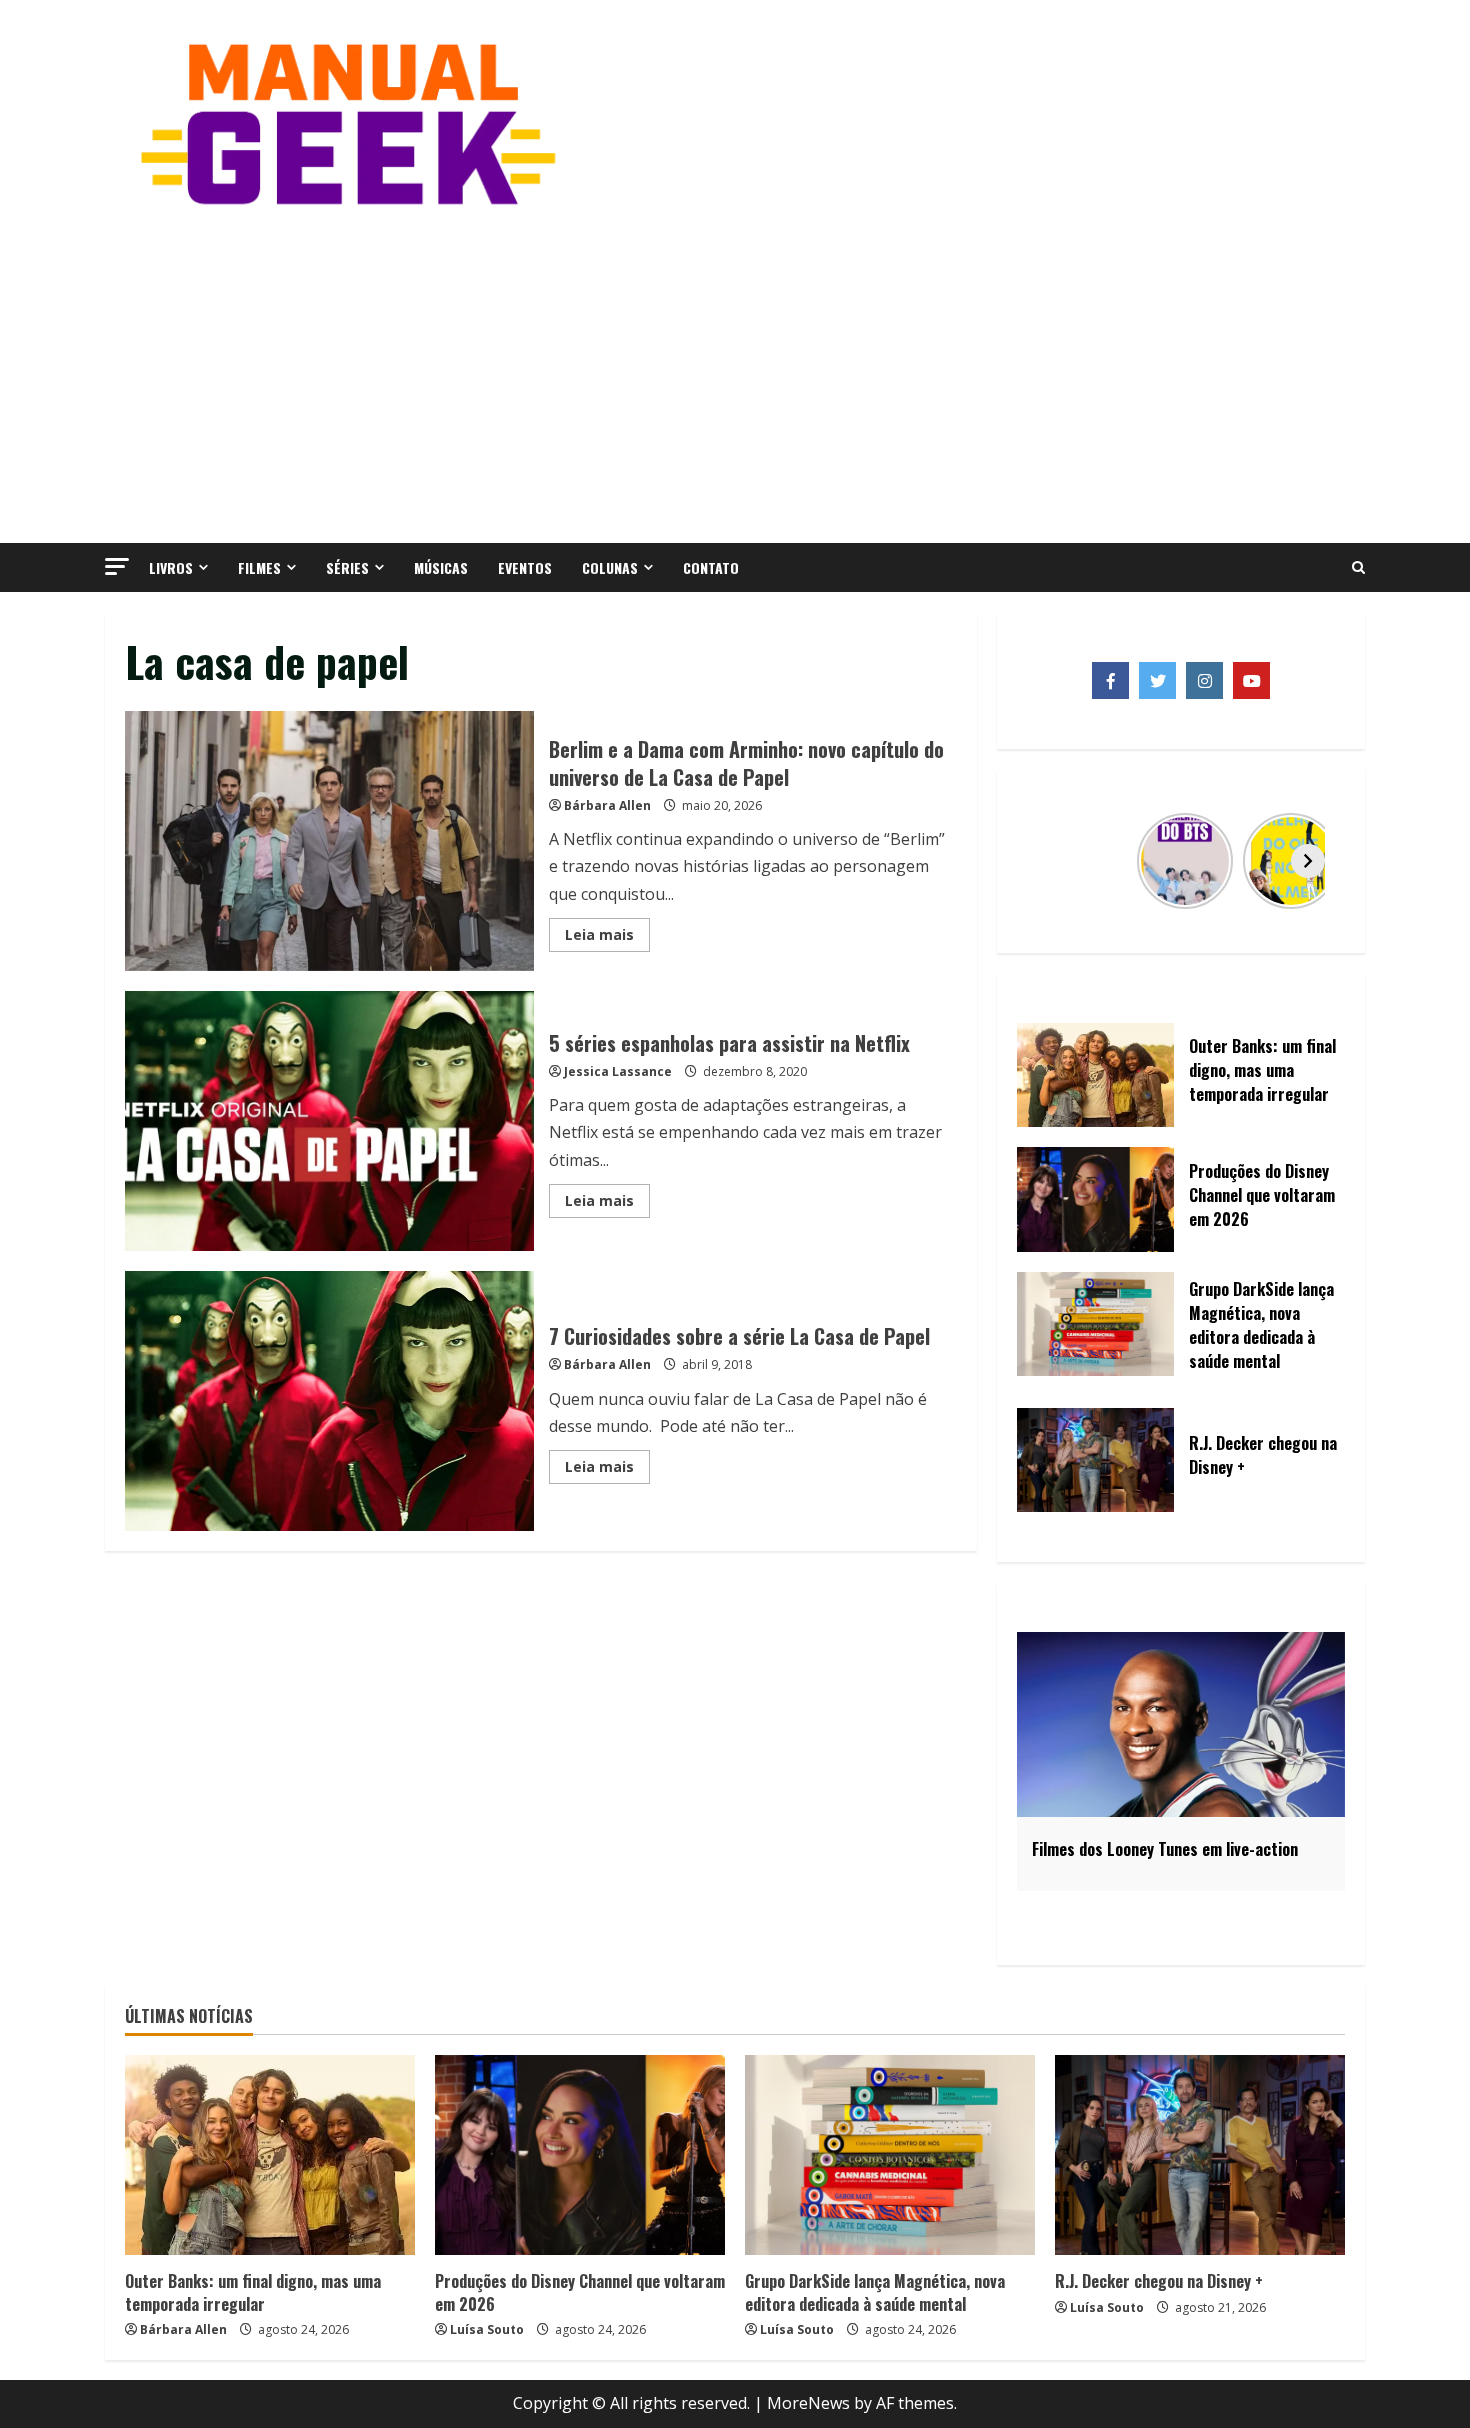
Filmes (259, 567)
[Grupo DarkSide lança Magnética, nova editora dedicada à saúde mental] (890, 2155)
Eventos (525, 567)
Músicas (441, 567)
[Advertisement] (735, 373)
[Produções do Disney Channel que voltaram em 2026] (580, 2155)
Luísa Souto (487, 2329)
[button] (117, 566)
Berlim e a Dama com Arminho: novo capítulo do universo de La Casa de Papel (329, 841)
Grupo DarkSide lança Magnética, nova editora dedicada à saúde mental (875, 2292)
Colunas (610, 567)
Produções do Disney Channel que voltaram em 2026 (580, 2292)
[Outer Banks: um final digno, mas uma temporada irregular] (270, 2155)
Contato (711, 567)
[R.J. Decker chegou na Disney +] (1200, 2155)
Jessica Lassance (618, 1071)
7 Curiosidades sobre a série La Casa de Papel (329, 1401)
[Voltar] (1054, 861)
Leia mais (607, 938)
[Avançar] (1308, 861)
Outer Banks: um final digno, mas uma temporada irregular (253, 2292)
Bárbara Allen (607, 805)
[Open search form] (1358, 568)
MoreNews (808, 2403)
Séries (347, 567)
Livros (171, 567)
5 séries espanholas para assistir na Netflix (329, 1121)
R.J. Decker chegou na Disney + (1159, 2281)
